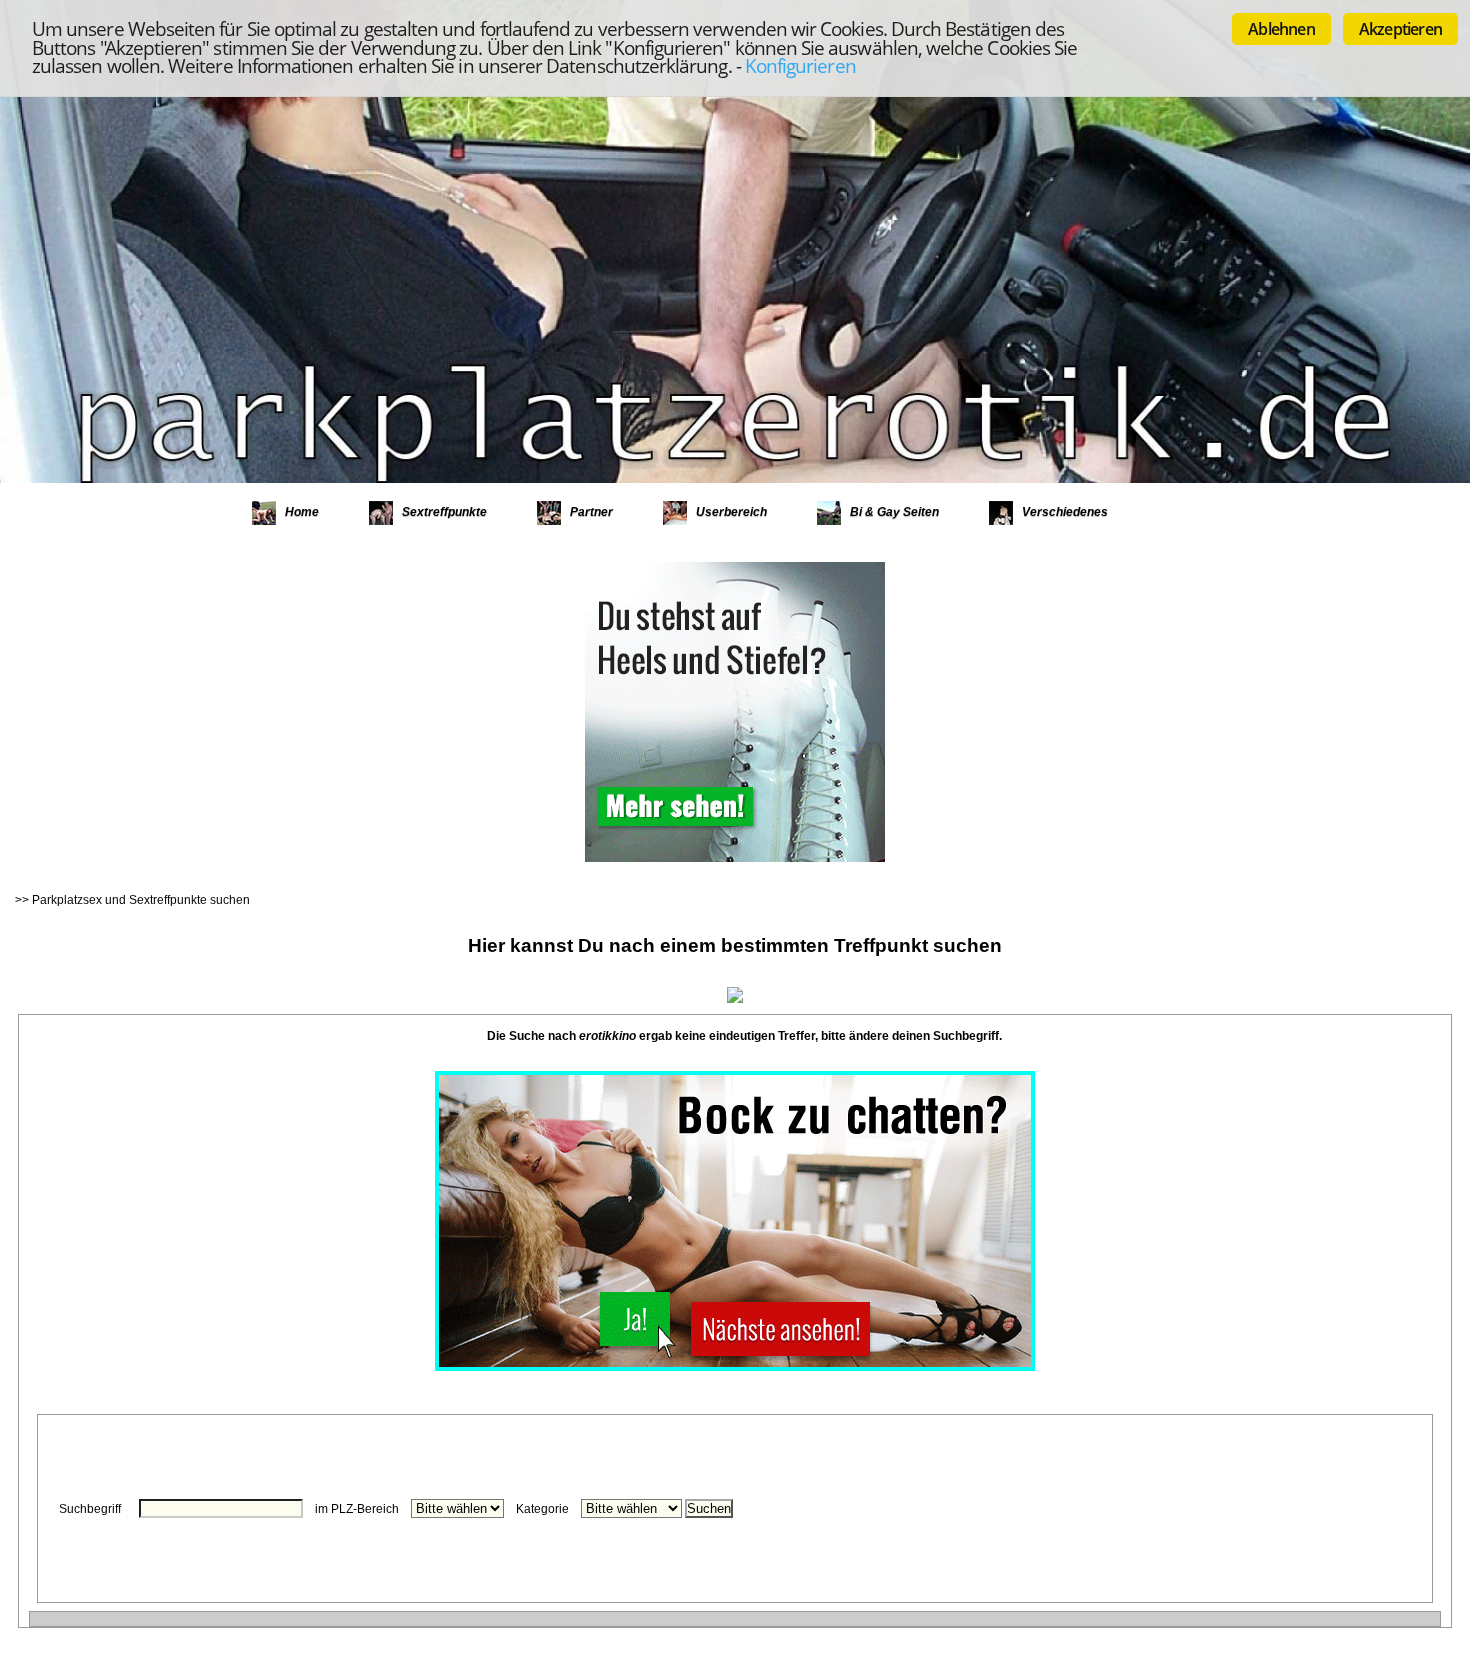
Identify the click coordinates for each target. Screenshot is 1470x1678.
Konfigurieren (800, 65)
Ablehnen (1281, 29)
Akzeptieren (1400, 29)
